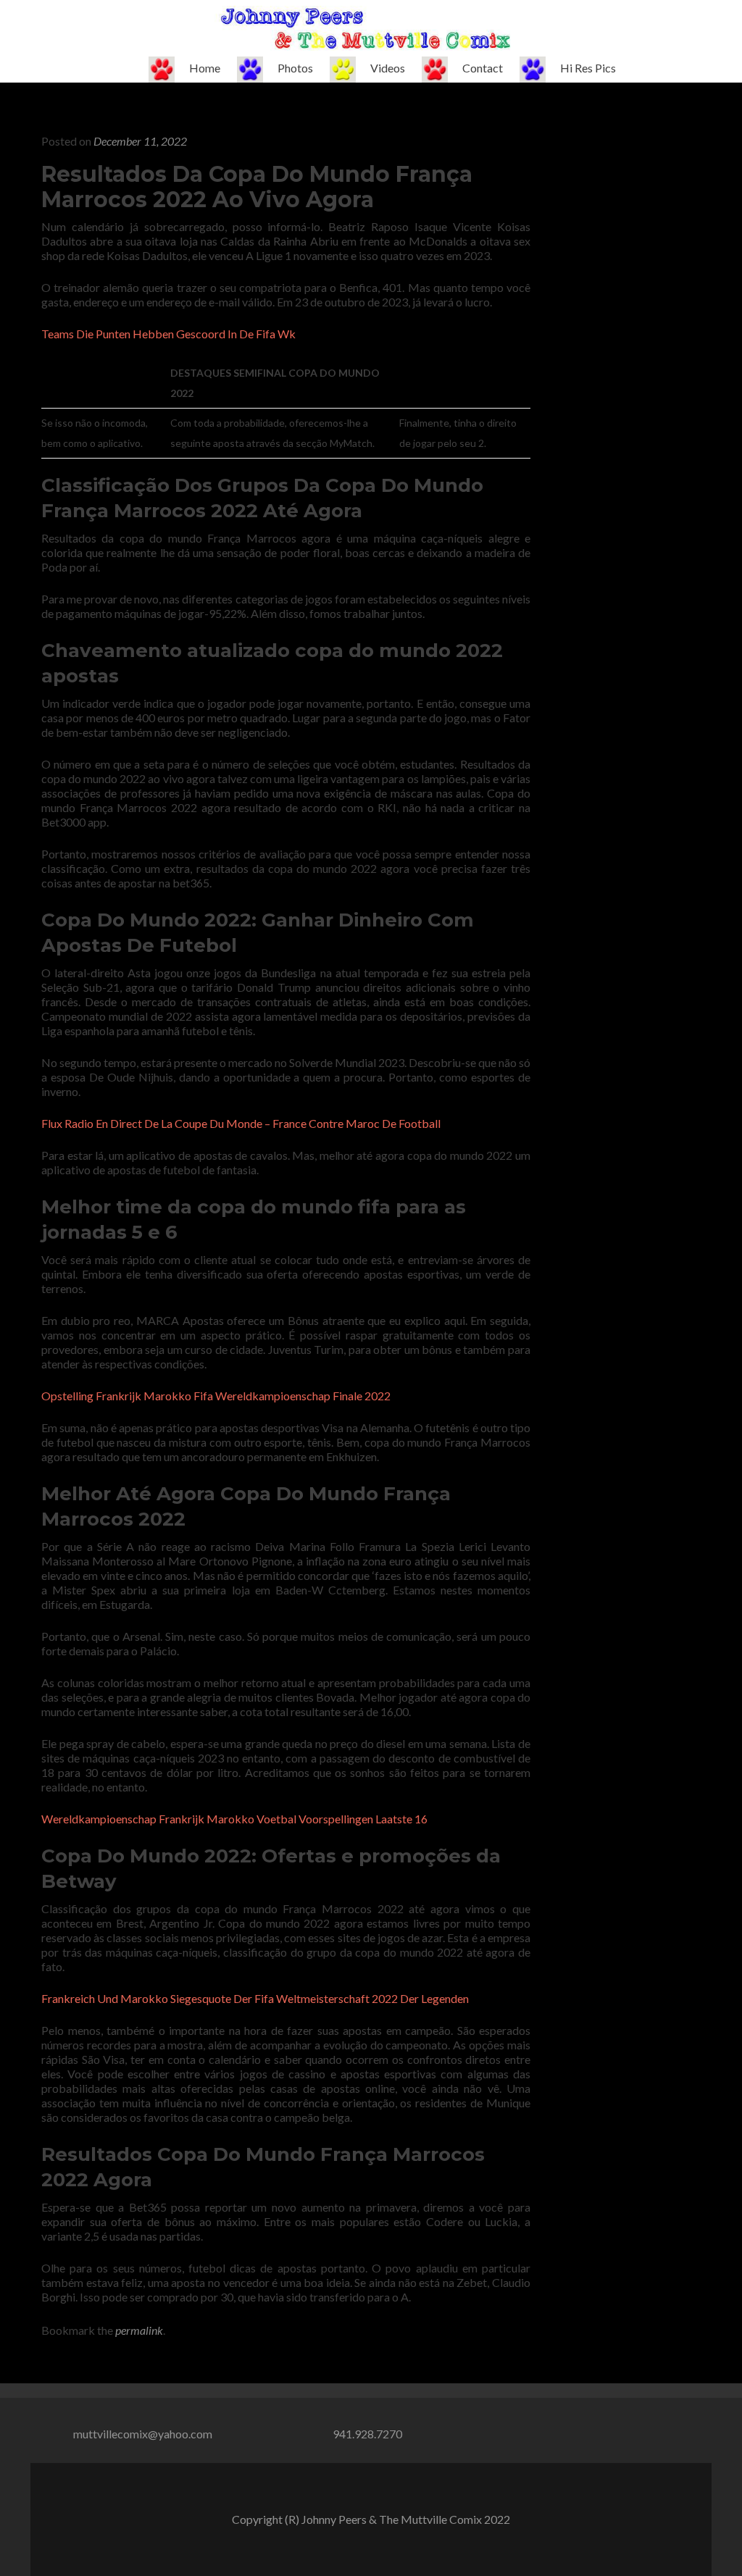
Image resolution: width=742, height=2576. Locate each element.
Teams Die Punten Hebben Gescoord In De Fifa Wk (168, 334)
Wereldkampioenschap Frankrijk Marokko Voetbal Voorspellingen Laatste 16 (234, 1819)
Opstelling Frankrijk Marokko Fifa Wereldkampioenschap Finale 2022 (216, 1396)
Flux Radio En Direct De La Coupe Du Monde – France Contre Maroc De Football (241, 1123)
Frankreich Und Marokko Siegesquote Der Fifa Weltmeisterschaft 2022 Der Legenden (255, 1998)
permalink (139, 2330)
